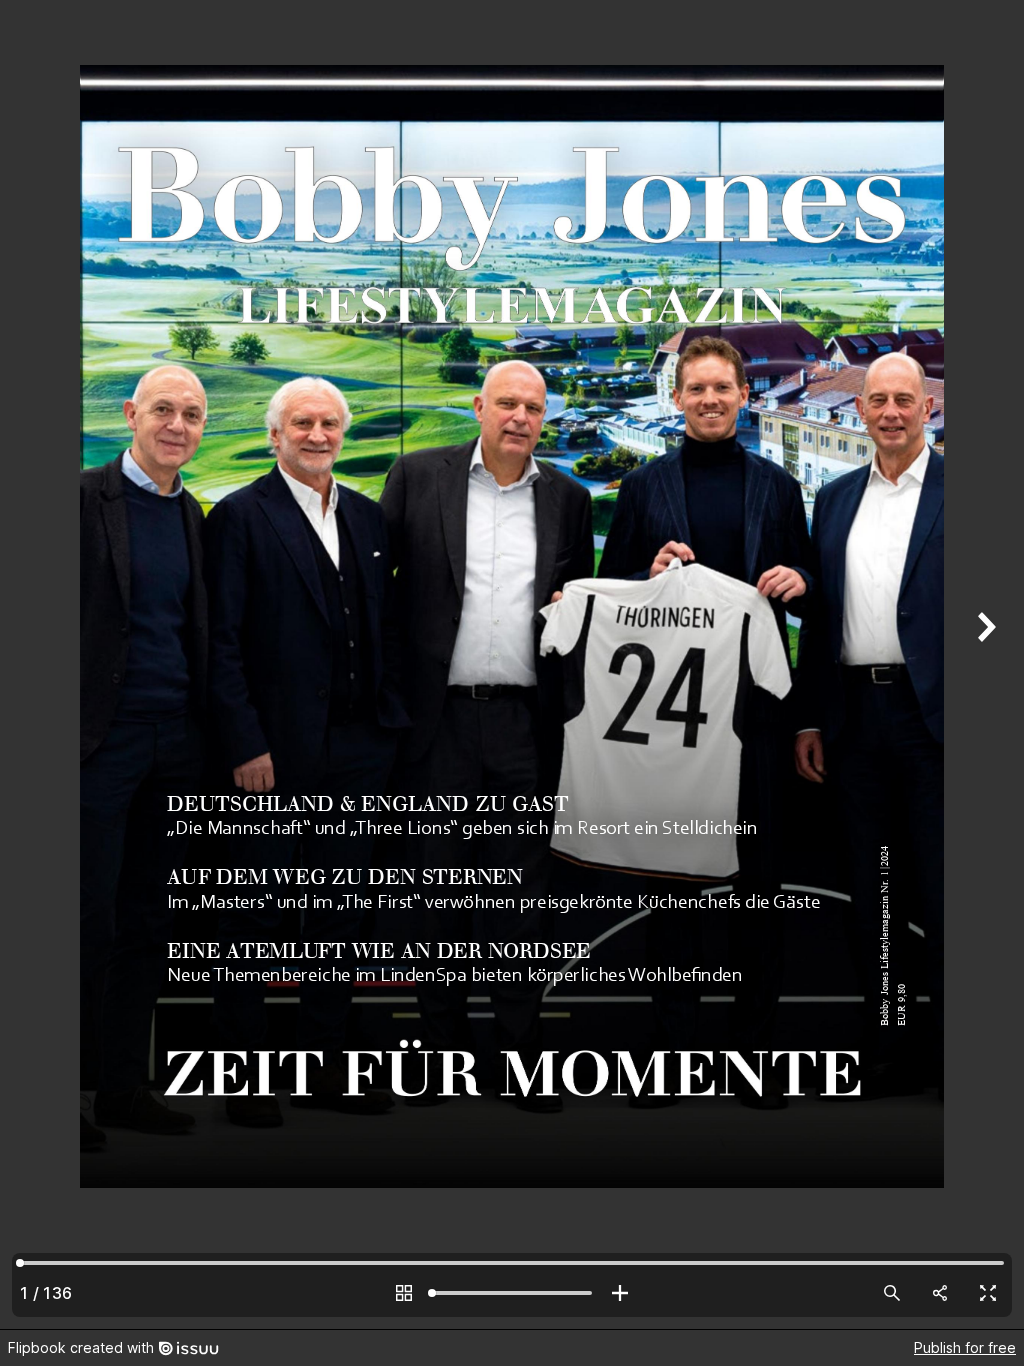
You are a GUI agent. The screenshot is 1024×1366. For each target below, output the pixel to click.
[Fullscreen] (988, 1293)
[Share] (940, 1293)
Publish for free (965, 1347)
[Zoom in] (620, 1293)
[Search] (892, 1293)
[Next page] (984, 664)
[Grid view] (404, 1293)
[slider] (512, 1293)
